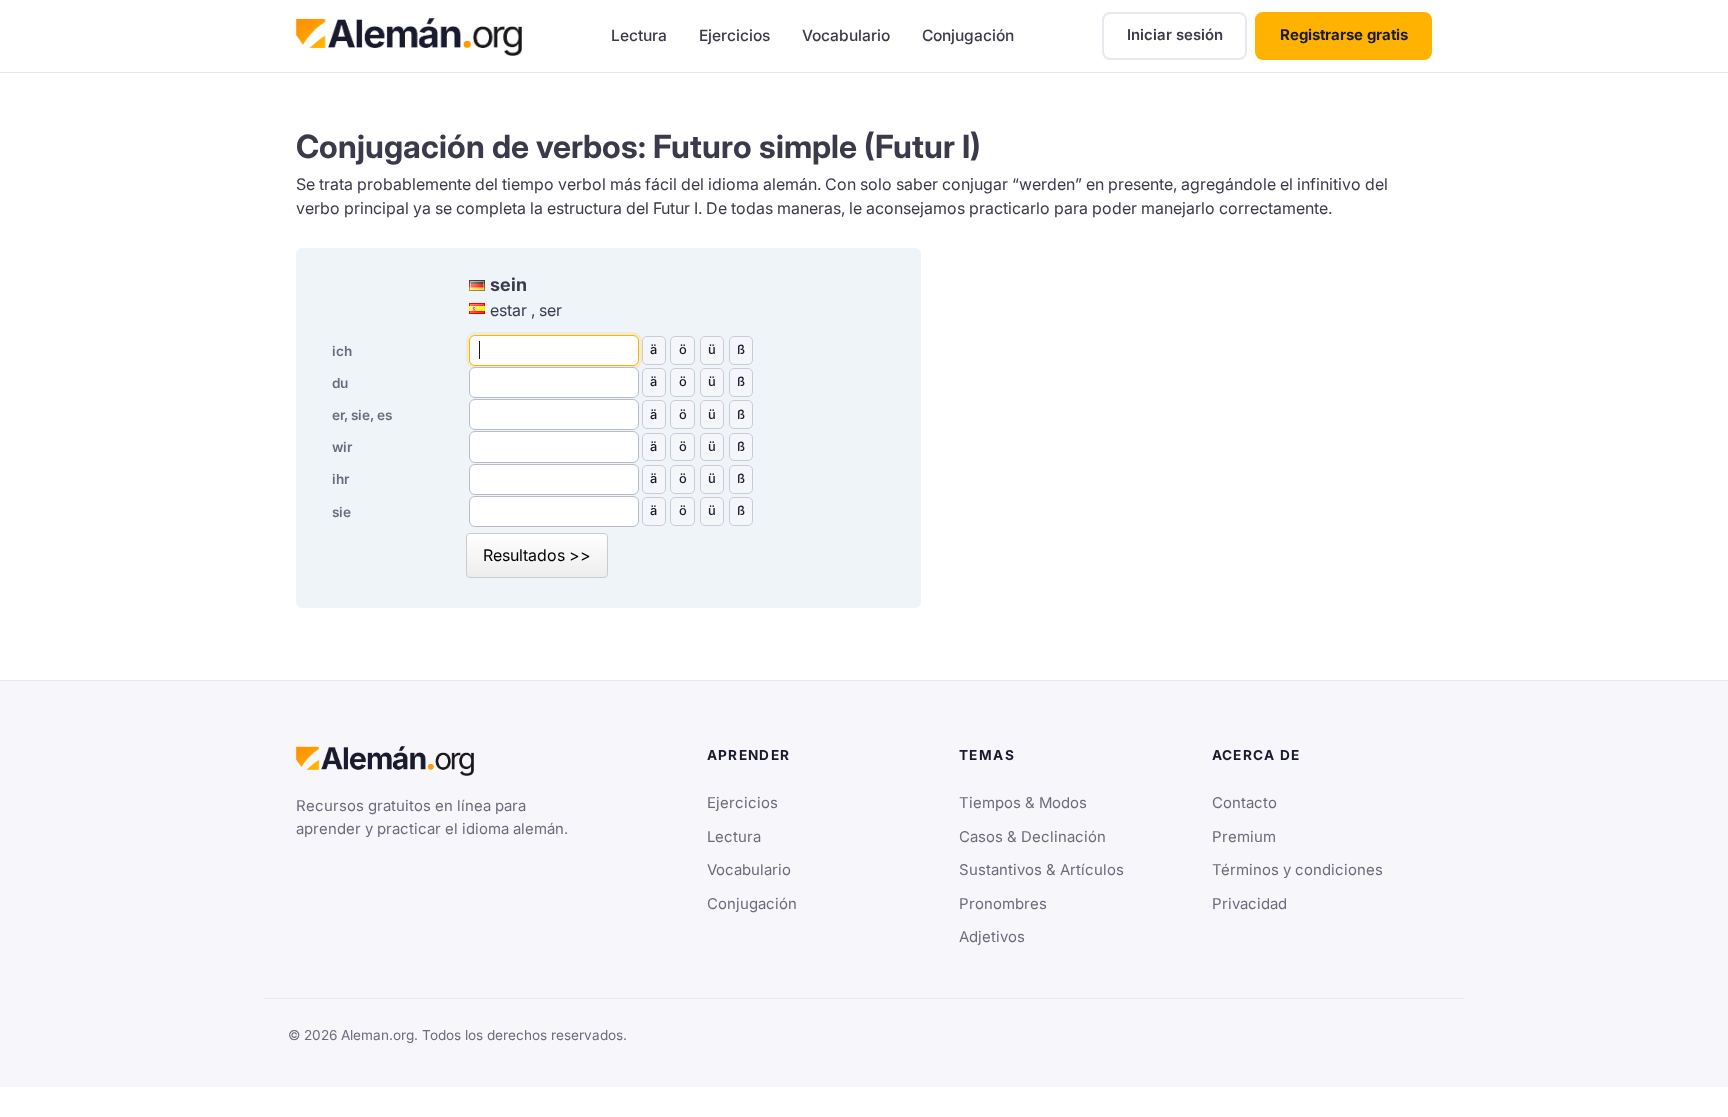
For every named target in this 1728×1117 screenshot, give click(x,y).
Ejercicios (734, 35)
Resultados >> (537, 555)
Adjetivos (992, 937)
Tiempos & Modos (1023, 803)
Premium (1244, 837)
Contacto (1244, 803)
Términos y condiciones (1297, 870)
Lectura (639, 35)
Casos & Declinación (1032, 837)
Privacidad (1249, 904)
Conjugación (968, 35)
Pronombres (1003, 904)
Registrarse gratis (1344, 35)
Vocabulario (846, 35)
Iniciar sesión (1175, 35)
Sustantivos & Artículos (1041, 870)
